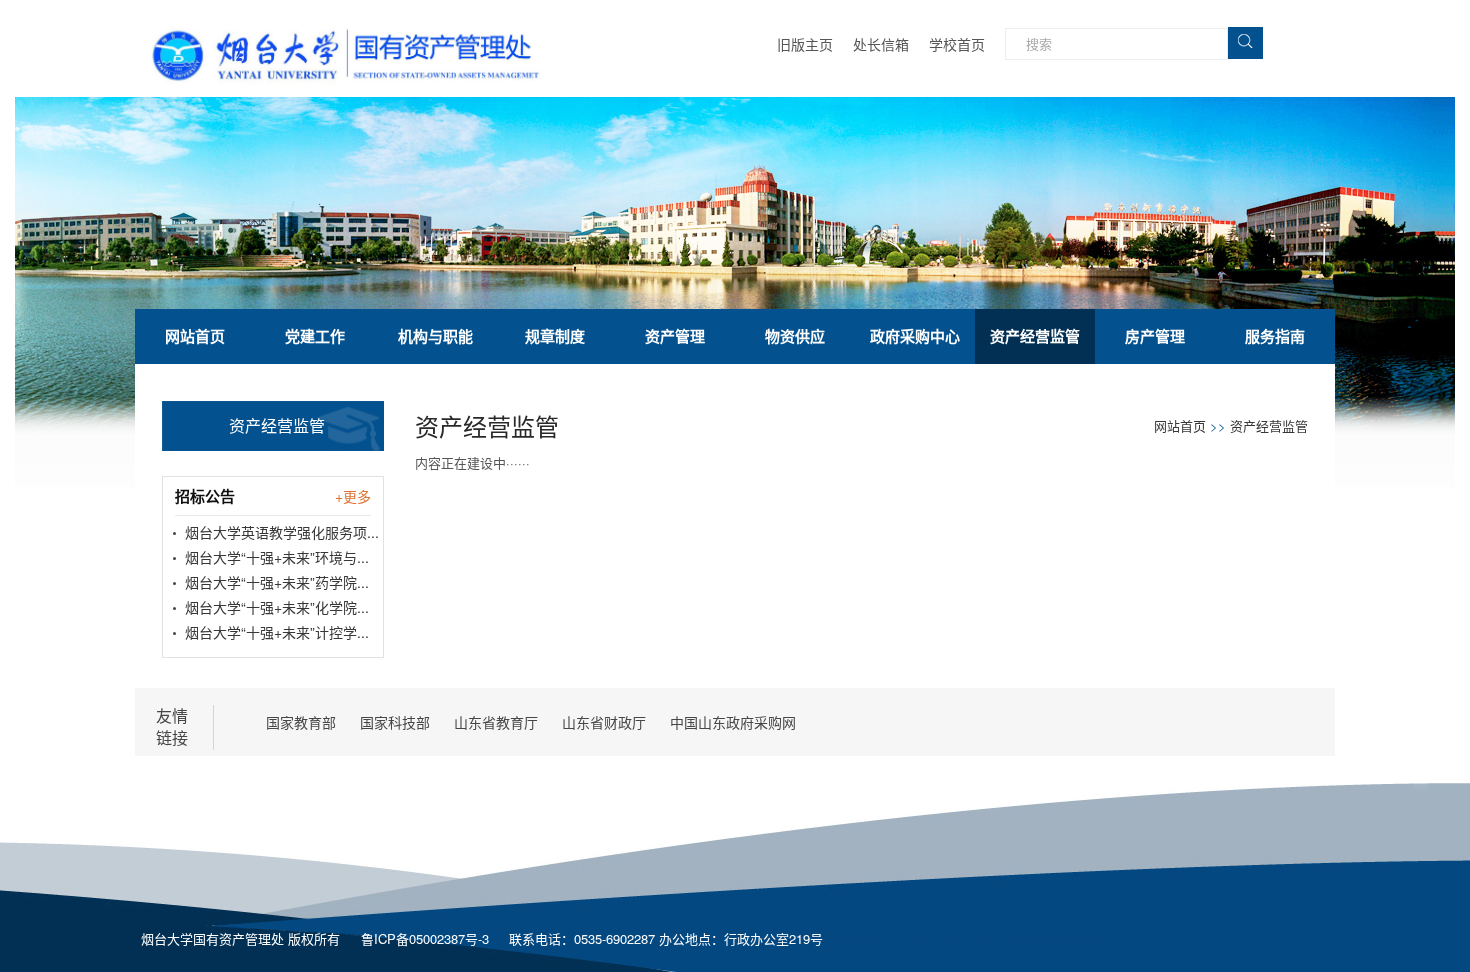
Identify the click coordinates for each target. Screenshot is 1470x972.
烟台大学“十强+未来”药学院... (277, 582)
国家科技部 (395, 722)
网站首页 (195, 336)
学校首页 (957, 44)
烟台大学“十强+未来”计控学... (277, 632)
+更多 (353, 496)
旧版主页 (805, 44)
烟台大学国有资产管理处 (212, 938)
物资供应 (795, 336)
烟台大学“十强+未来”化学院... (277, 607)
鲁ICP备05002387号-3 (425, 938)
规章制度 (555, 336)
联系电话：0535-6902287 (584, 938)
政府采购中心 (915, 336)
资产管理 (675, 336)
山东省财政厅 (604, 722)
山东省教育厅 (496, 722)
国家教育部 (301, 722)
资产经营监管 (1035, 336)
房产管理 (1155, 336)
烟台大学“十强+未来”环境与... (277, 557)
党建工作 (315, 336)
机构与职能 (435, 336)
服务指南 (1275, 336)
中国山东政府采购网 (733, 722)
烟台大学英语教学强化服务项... (282, 532)
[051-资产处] (359, 27)
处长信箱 (881, 44)
